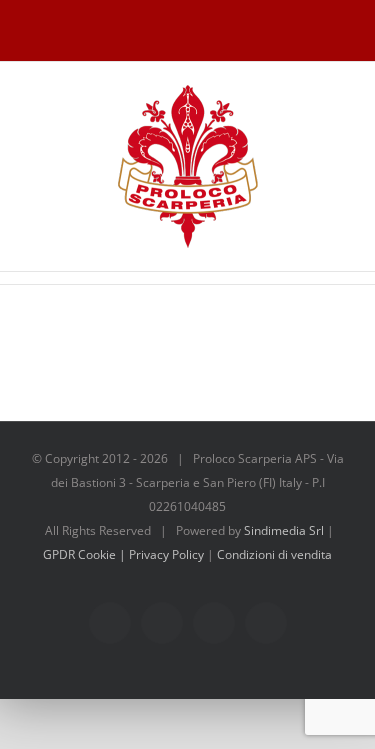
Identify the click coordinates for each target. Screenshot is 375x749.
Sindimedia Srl (285, 530)
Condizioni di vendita (274, 554)
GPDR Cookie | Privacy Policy (125, 554)
